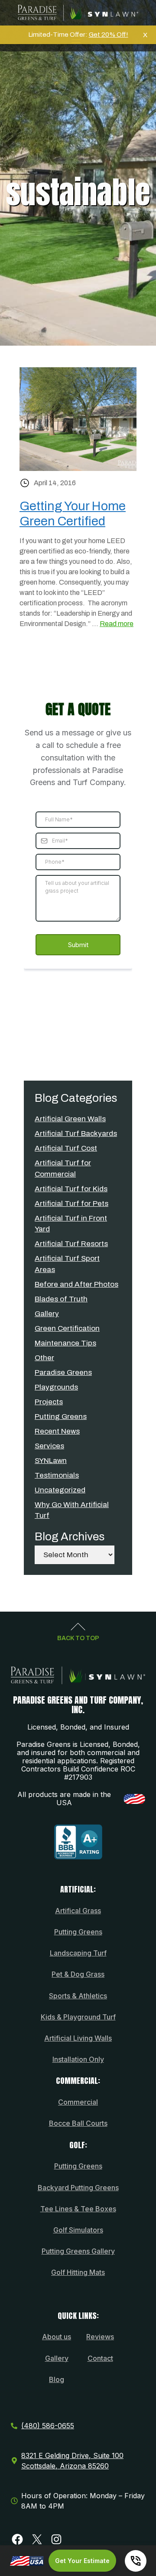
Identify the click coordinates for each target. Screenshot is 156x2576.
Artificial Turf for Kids (71, 1189)
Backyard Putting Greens (78, 2188)
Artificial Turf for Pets (71, 1204)
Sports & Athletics (78, 1996)
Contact (100, 2358)
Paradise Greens (63, 1372)
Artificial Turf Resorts (71, 1244)
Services (49, 1446)
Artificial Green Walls (70, 1119)
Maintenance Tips (65, 1343)
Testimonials (57, 1475)
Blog (57, 2379)
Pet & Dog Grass (78, 1974)
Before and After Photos (76, 1284)
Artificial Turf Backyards (76, 1134)
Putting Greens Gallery (78, 2251)
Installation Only (78, 2059)
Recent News (57, 1431)
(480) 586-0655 (48, 2426)
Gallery (47, 1314)
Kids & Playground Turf (78, 2017)
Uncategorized (60, 1490)
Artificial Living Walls (78, 2038)
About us (57, 2337)
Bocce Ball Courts (78, 2123)
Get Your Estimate (82, 2561)
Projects (49, 1402)
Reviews (100, 2337)
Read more (117, 624)
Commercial (78, 2102)
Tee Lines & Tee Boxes (78, 2209)
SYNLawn (51, 1461)
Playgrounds (56, 1387)
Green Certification (67, 1328)
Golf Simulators (78, 2230)
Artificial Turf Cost (66, 1148)
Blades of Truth (61, 1299)
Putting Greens (61, 1417)
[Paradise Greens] (78, 13)
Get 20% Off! (109, 35)
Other (44, 1358)
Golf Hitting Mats (78, 2272)
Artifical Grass (78, 1911)
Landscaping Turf (78, 1953)
